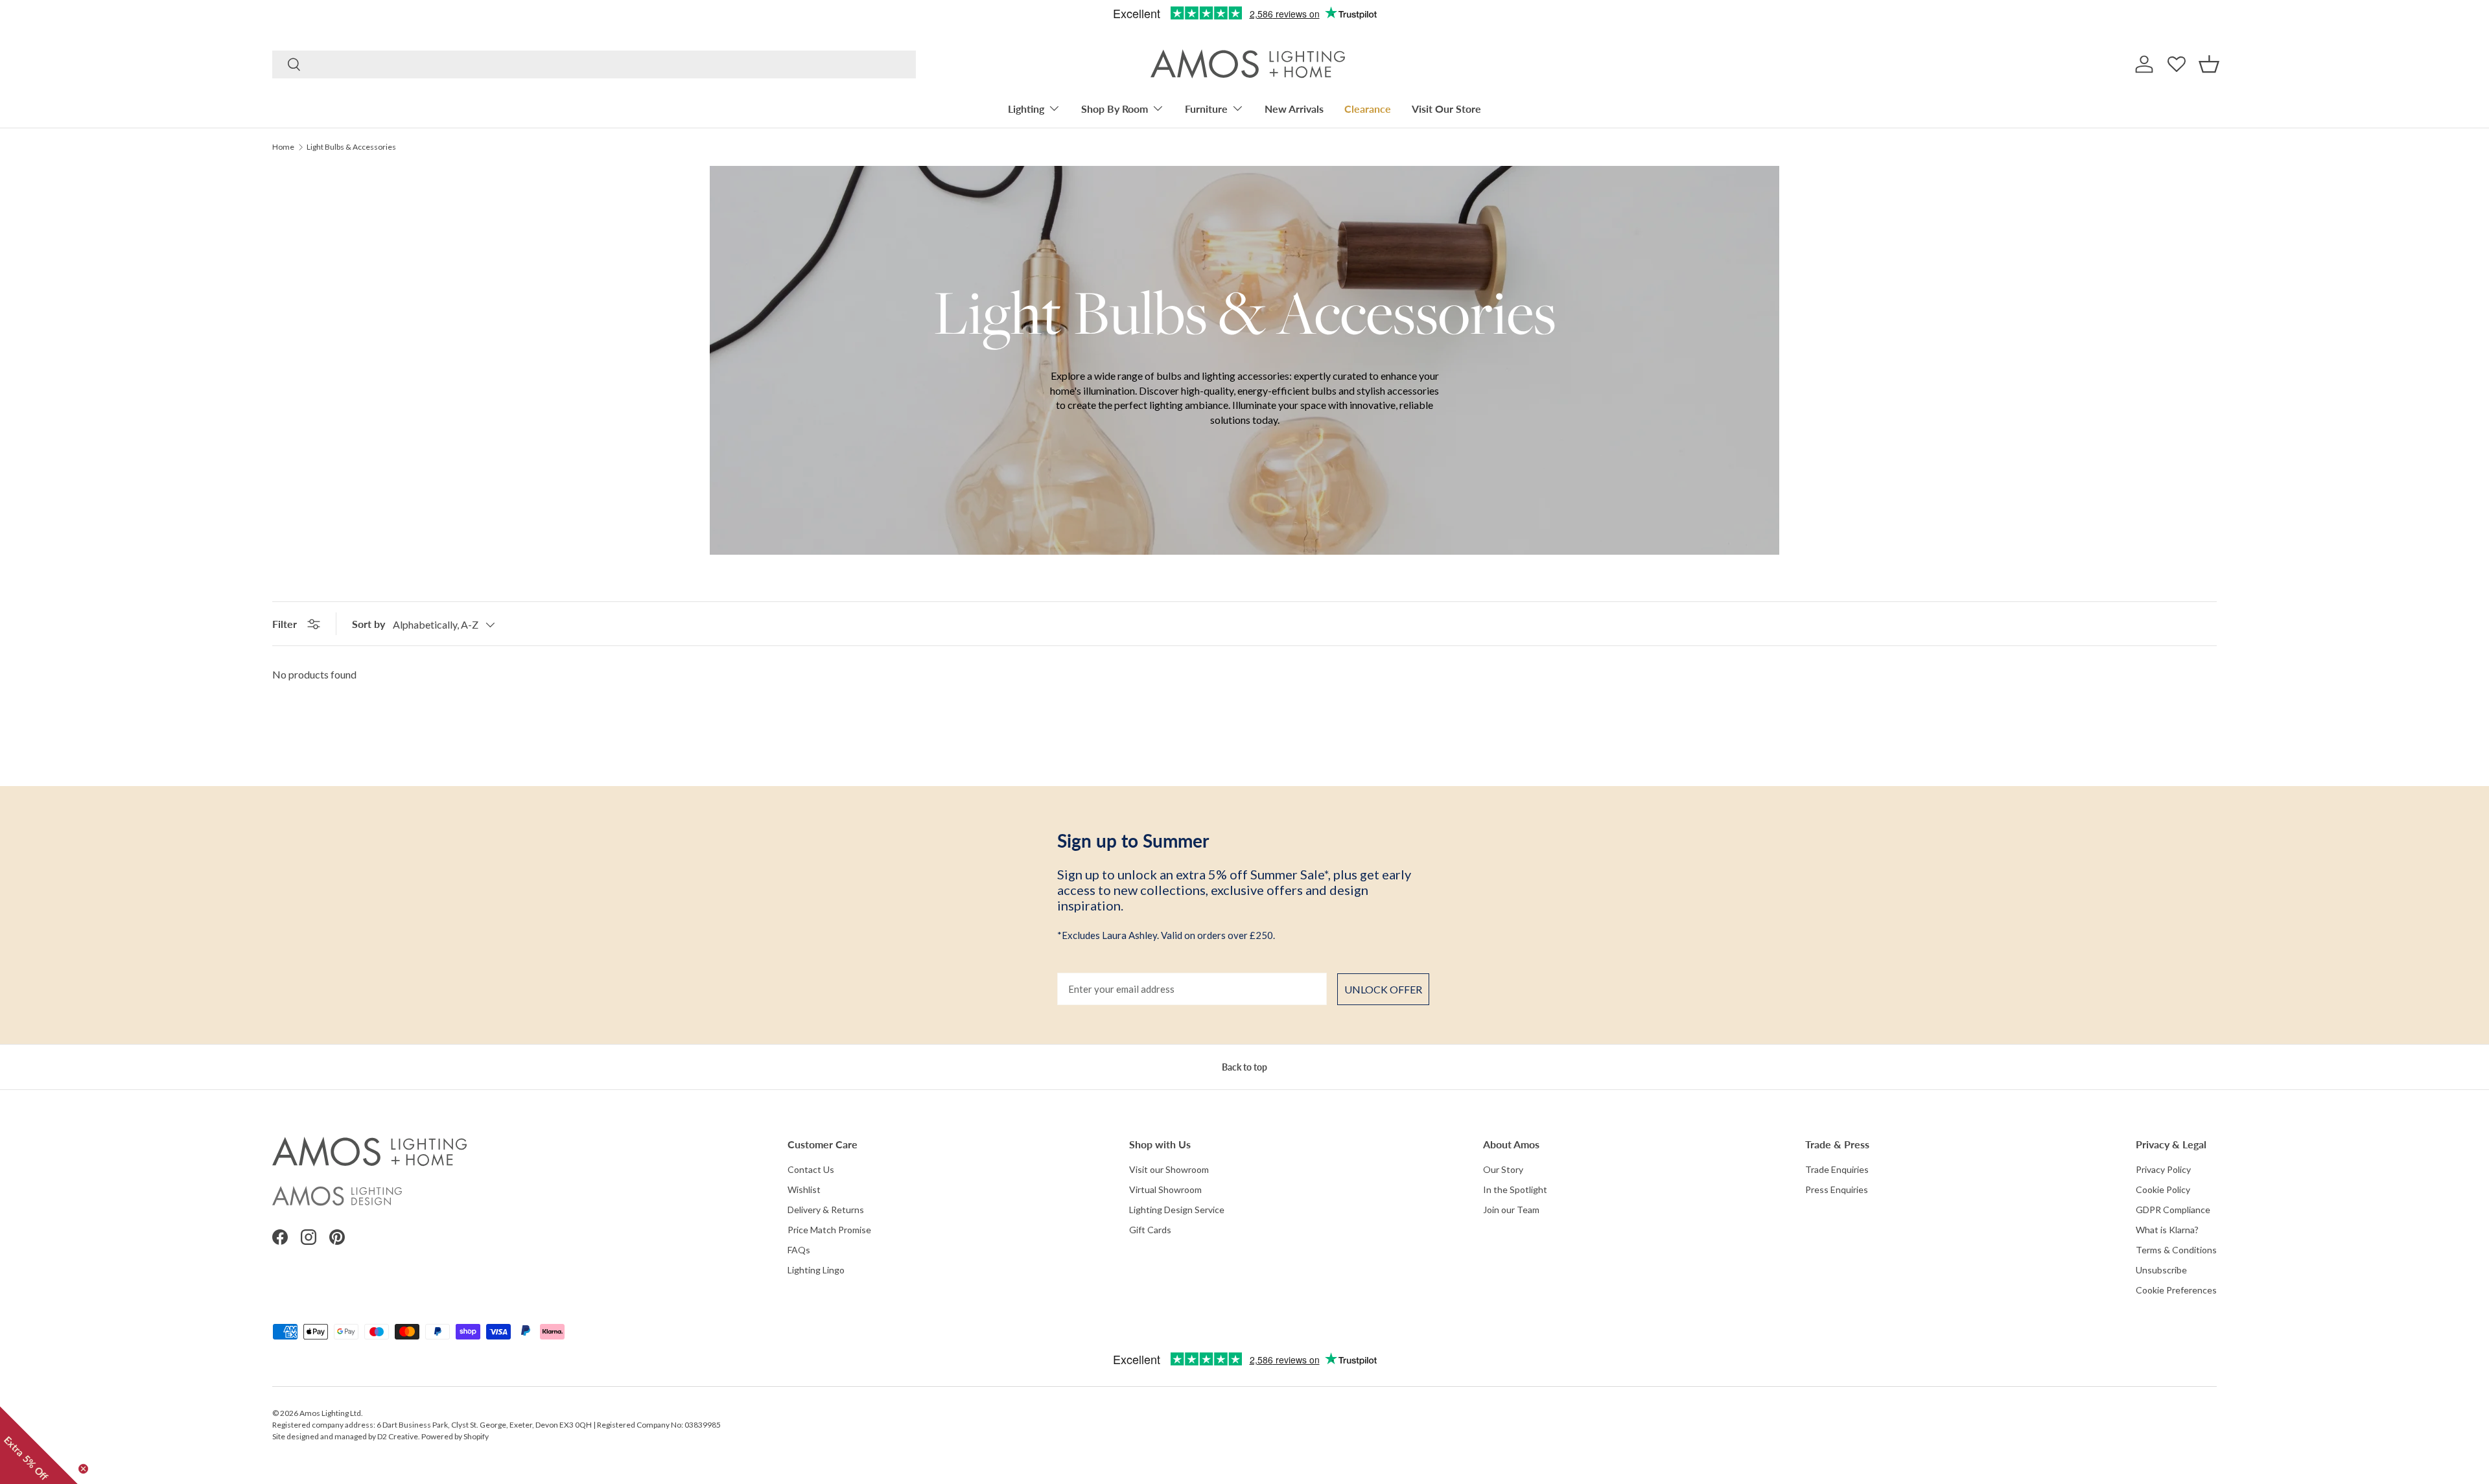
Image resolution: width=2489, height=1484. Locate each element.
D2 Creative (398, 1436)
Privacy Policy (2163, 1169)
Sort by (368, 624)
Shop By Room (1115, 109)
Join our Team (1511, 1210)
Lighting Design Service (1177, 1210)
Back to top (1244, 1067)
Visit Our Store (1446, 109)
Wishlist (804, 1189)
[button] (2209, 64)
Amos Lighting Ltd (330, 1413)
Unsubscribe (2161, 1270)
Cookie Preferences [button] (2176, 1290)
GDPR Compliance (2173, 1210)
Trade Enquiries (1837, 1169)
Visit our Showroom (1169, 1169)
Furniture (1206, 109)
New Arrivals (1294, 109)
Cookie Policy (2163, 1189)
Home (283, 147)
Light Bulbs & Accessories (351, 147)
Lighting (1026, 109)
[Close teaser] (83, 1469)
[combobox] (594, 64)
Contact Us (811, 1169)
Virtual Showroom (1165, 1189)
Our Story (1503, 1169)
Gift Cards (1150, 1230)
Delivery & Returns (826, 1210)
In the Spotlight (1515, 1189)
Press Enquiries (1837, 1189)
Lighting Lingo (816, 1270)
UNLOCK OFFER (1383, 989)
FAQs (799, 1250)
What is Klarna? (2167, 1230)
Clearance (1368, 109)
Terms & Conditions (2176, 1250)
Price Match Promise (829, 1230)
